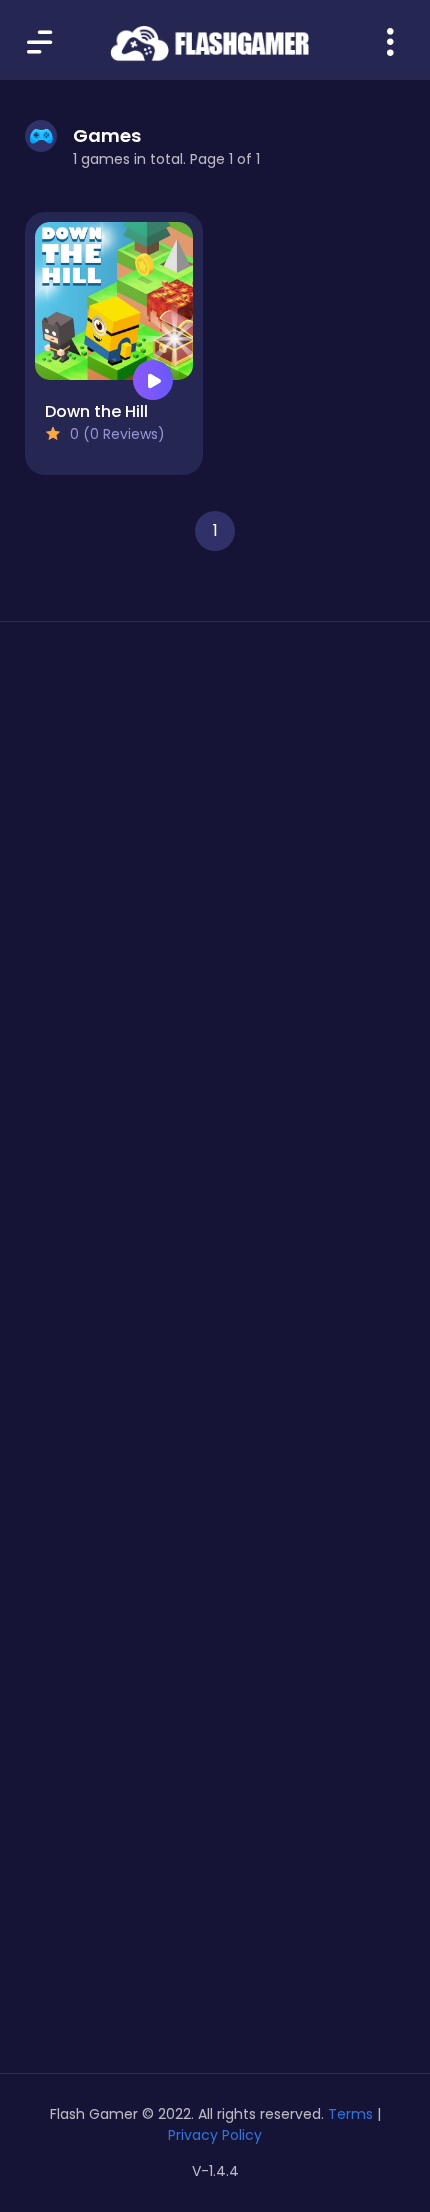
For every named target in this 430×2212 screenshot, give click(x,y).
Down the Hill (96, 411)
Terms (350, 2114)
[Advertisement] (215, 901)
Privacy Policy (215, 2135)
